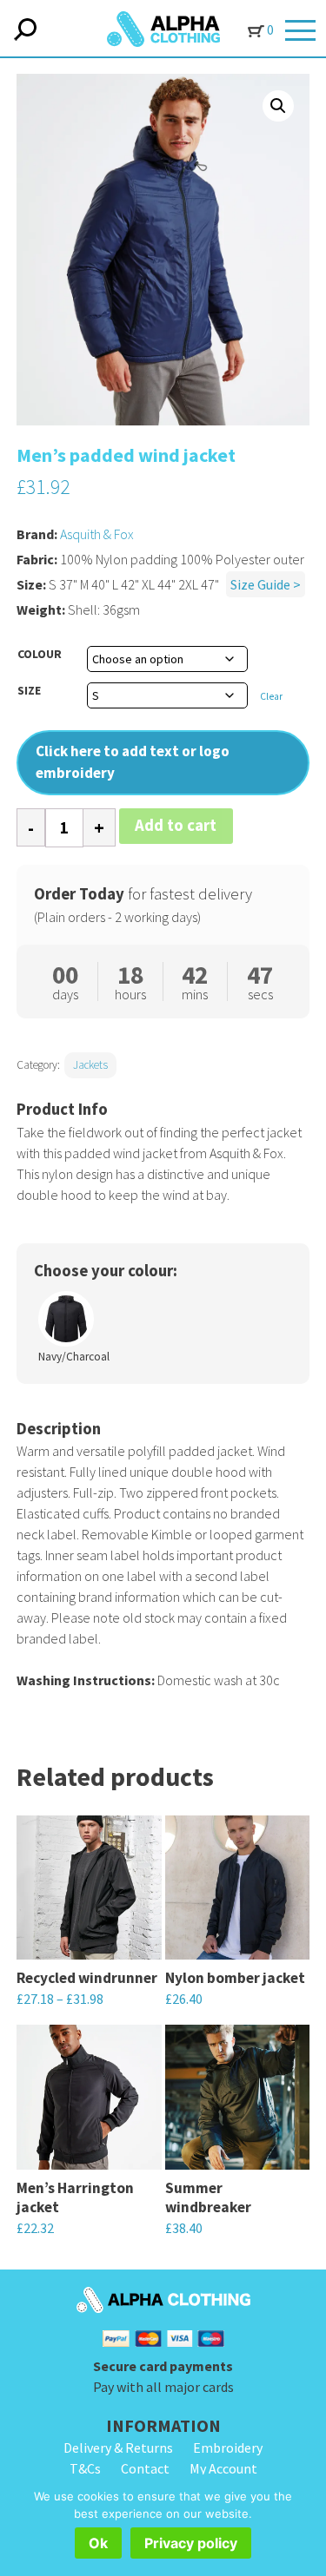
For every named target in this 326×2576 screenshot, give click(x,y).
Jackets (90, 1065)
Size (29, 690)
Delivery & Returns (118, 2448)
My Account (223, 2468)
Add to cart (176, 825)
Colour (40, 654)
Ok (98, 2543)
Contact (145, 2468)
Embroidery (228, 2448)
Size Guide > (266, 584)
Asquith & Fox (97, 534)
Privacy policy (191, 2543)
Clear (271, 696)
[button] (278, 106)
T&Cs (85, 2468)
